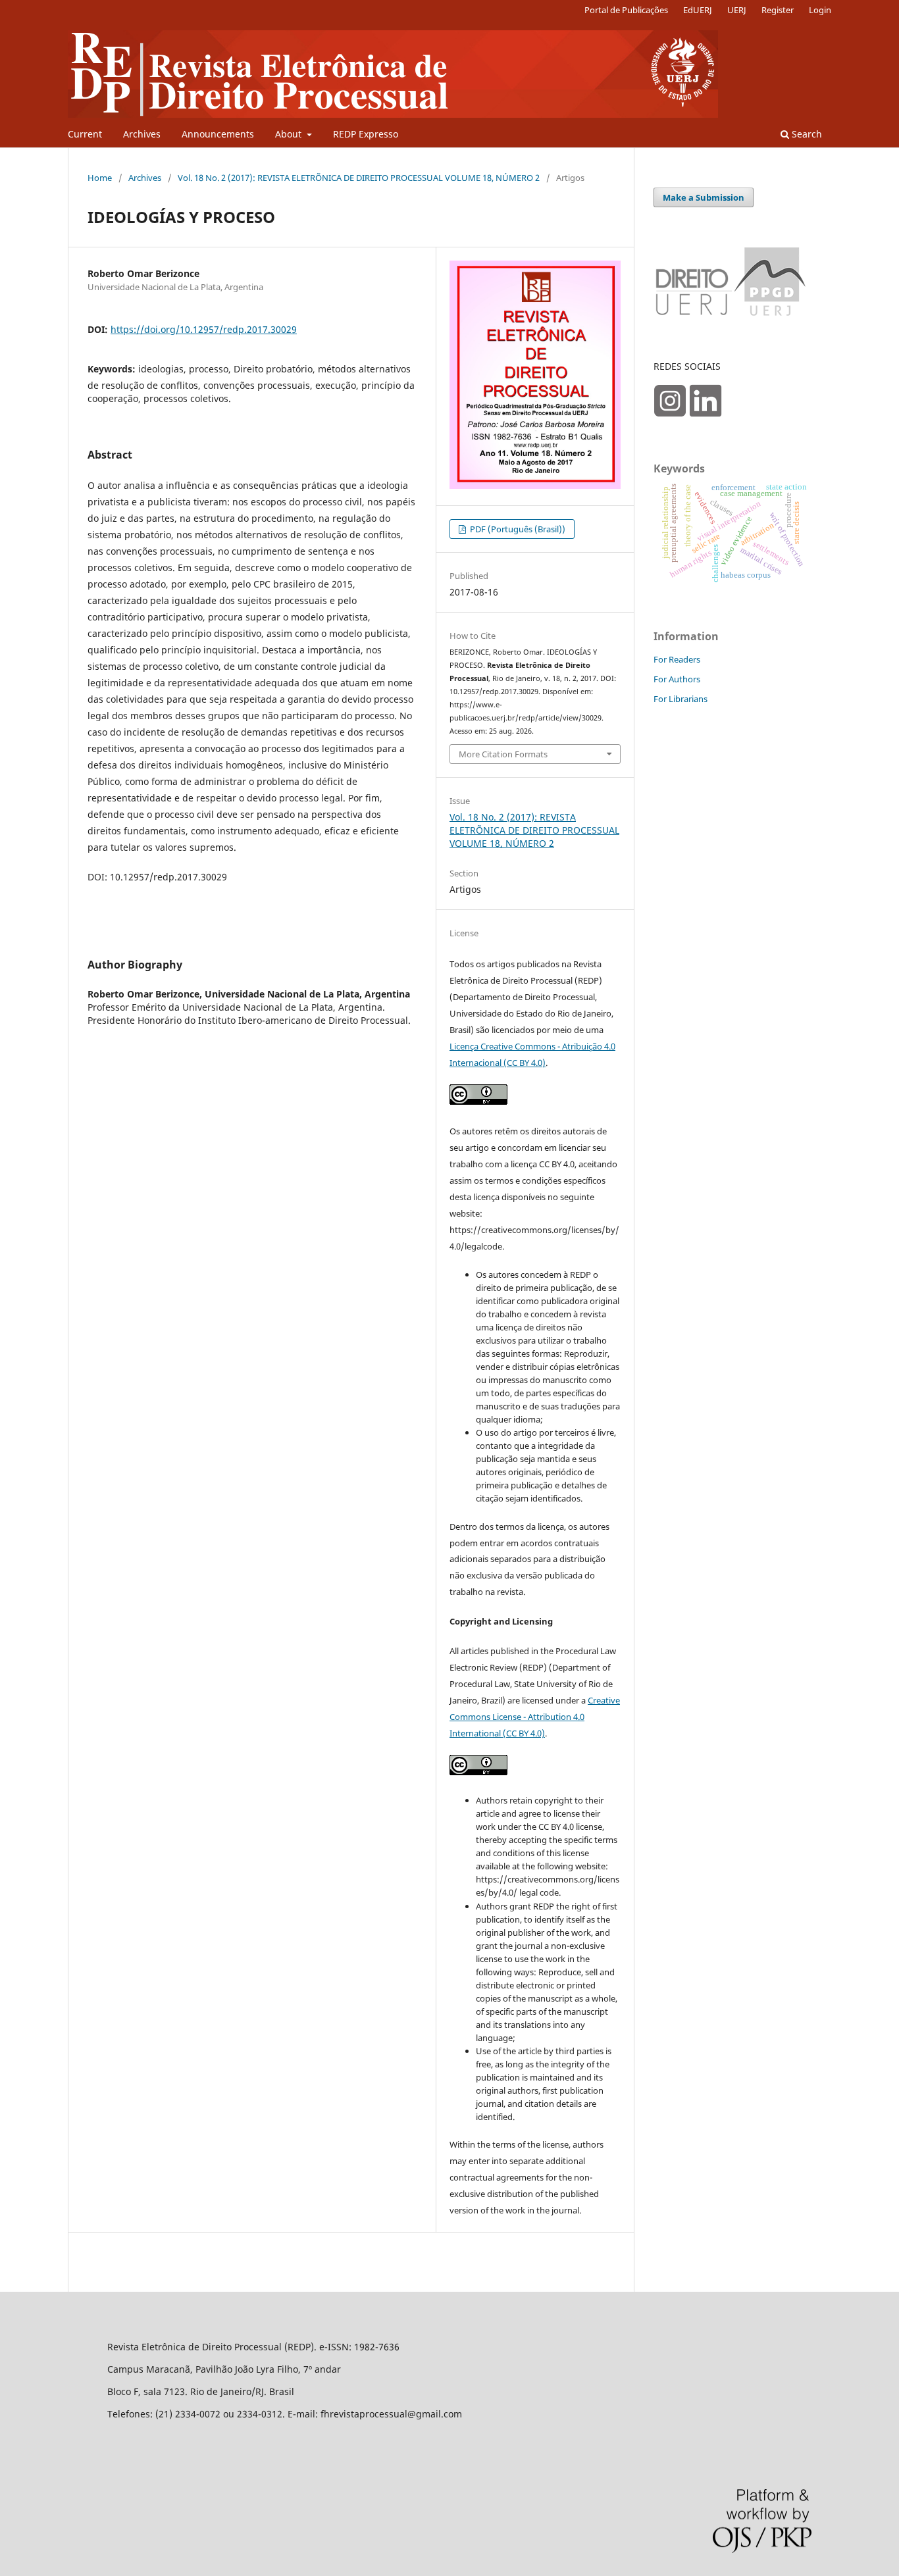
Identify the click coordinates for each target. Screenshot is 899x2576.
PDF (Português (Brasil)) (517, 529)
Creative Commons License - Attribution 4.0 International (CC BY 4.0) (535, 1717)
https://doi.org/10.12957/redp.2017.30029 (204, 329)
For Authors (677, 679)
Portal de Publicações (626, 10)
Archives (142, 134)
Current (85, 134)
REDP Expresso (366, 134)
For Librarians (681, 699)
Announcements (218, 134)
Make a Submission (704, 197)
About (290, 134)
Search (806, 134)
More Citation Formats (503, 754)
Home (100, 178)
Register (778, 10)
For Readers (677, 659)
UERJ (737, 10)
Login (820, 10)
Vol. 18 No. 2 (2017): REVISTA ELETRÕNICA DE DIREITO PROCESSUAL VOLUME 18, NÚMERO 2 (359, 178)
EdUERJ (698, 10)
